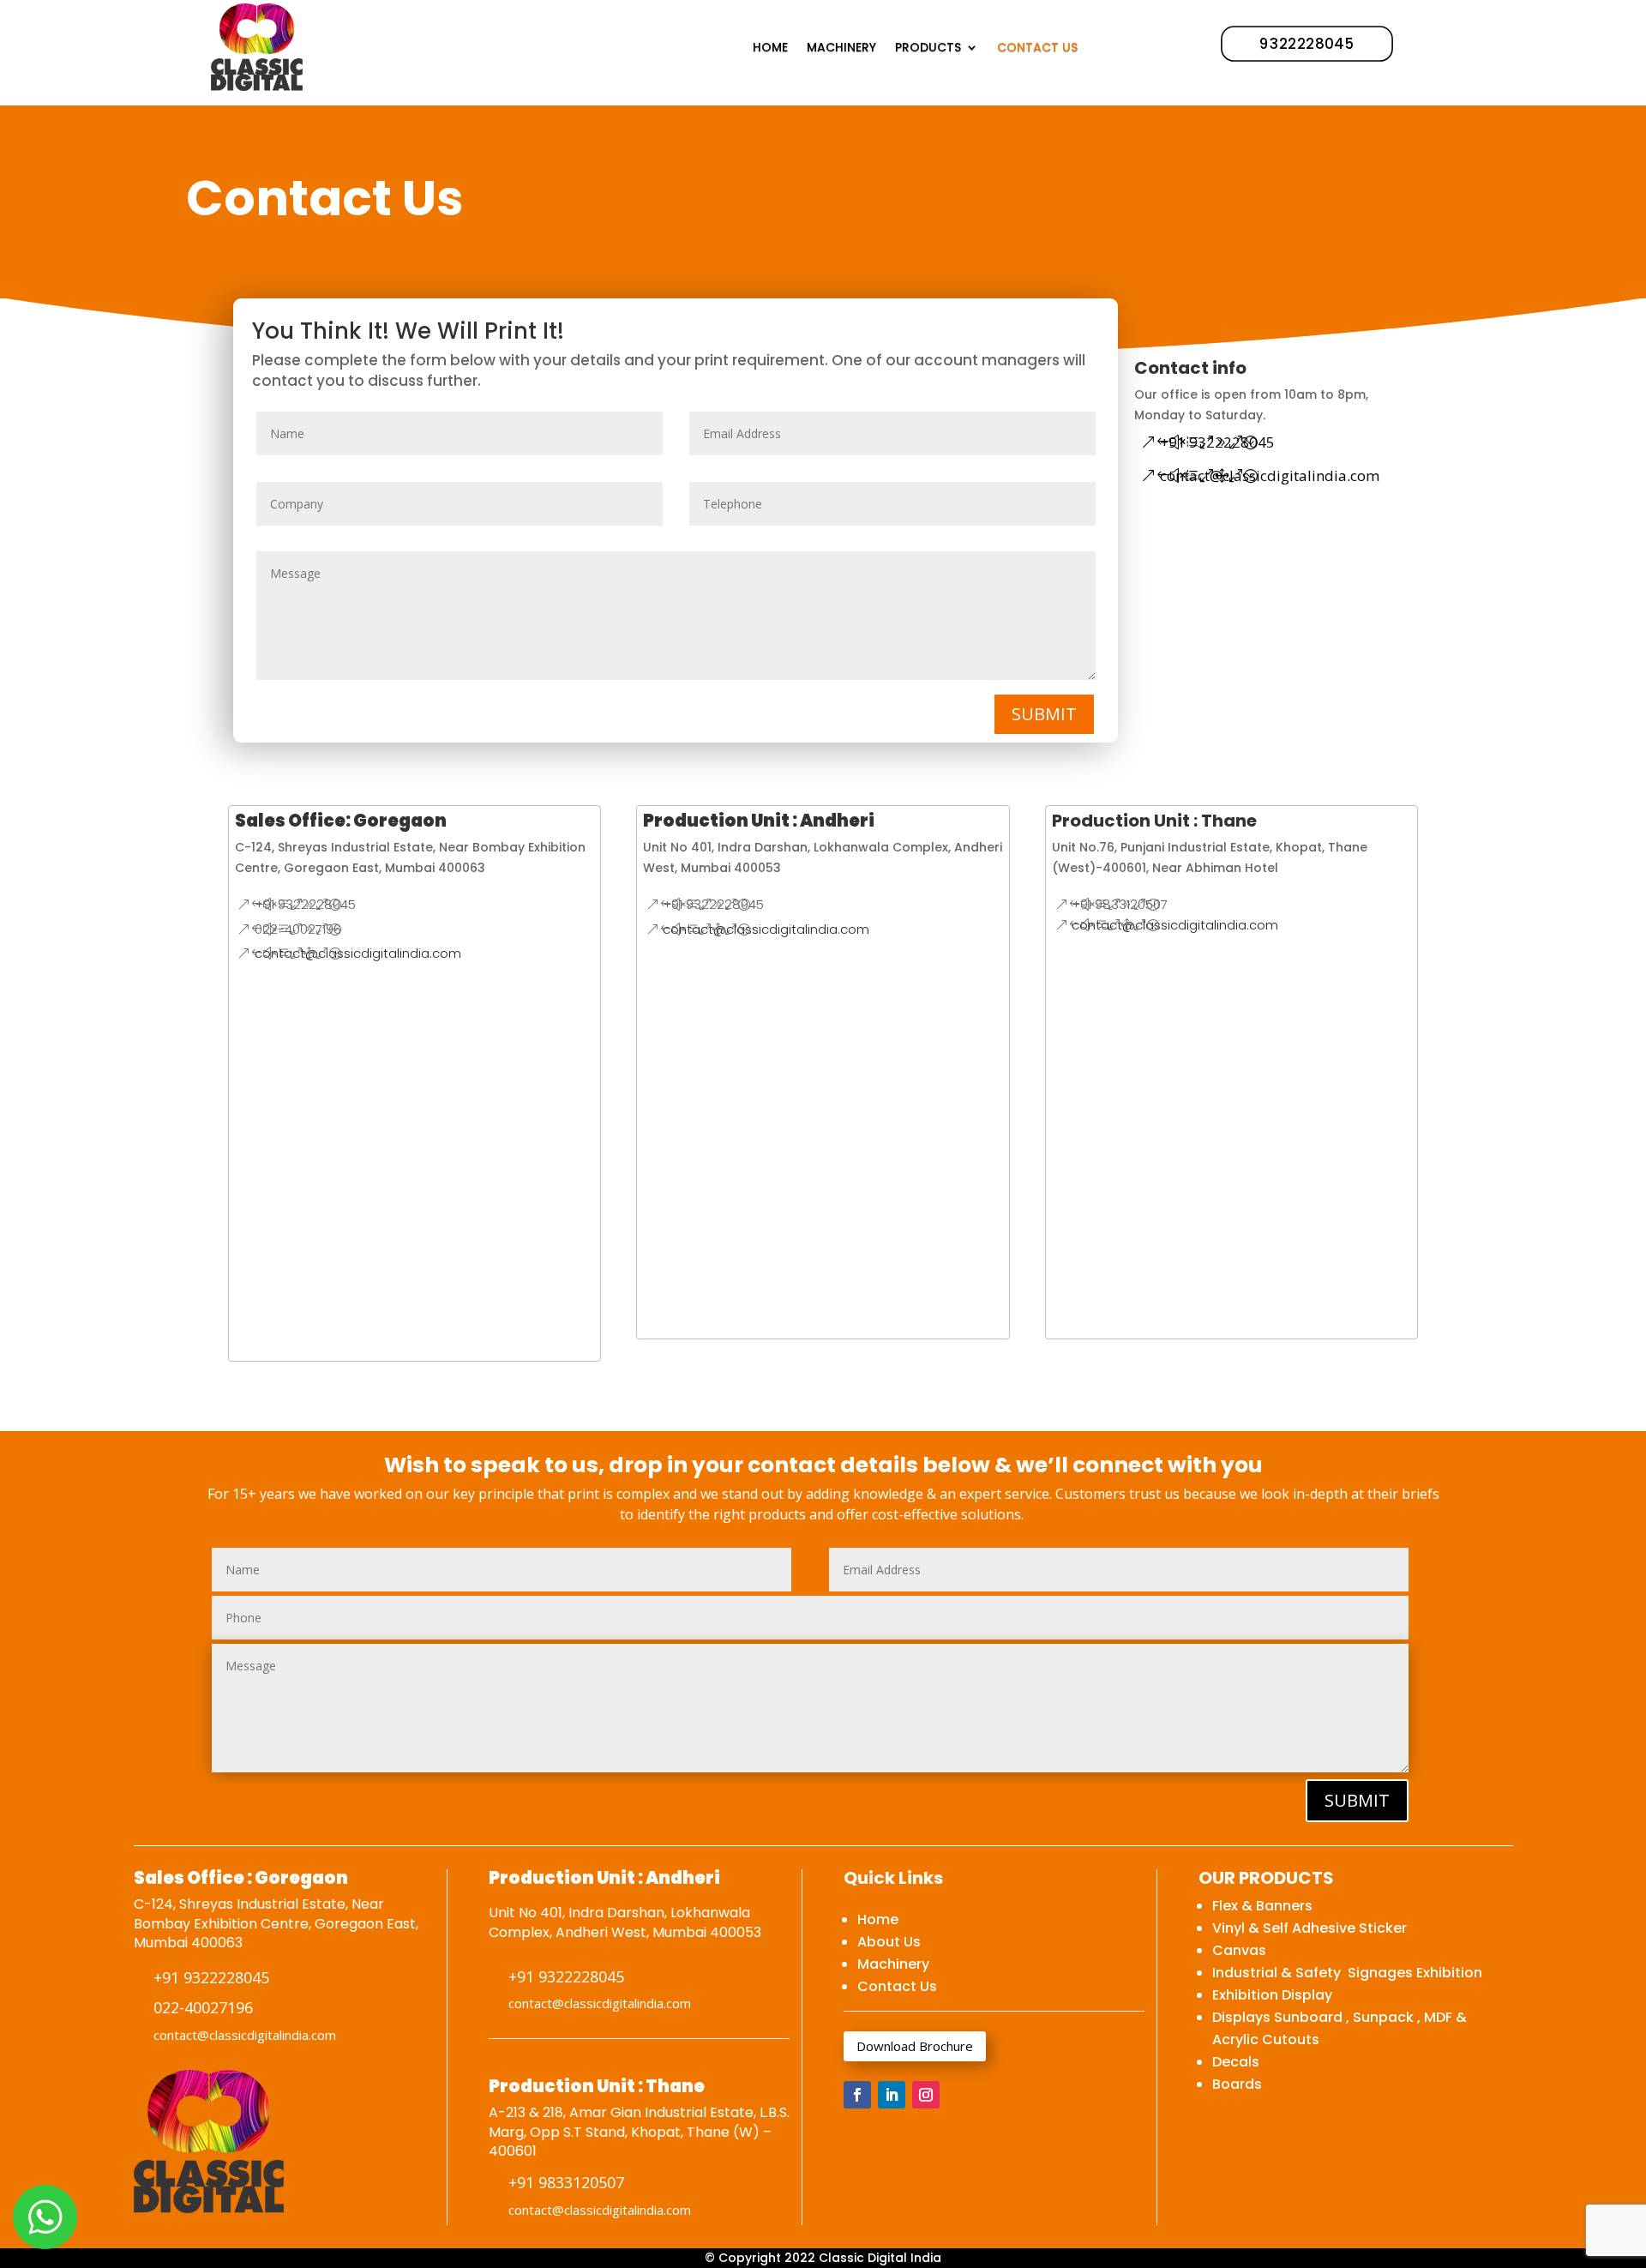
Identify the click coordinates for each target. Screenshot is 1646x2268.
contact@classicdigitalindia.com (1270, 475)
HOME (770, 47)
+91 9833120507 (1120, 904)
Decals (1236, 2062)
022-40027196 (298, 929)
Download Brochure (915, 2046)
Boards (1237, 2084)
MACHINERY (841, 47)
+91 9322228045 (1217, 442)
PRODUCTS (928, 47)
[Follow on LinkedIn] (892, 2095)
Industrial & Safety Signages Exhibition (1347, 1973)
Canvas (1239, 1950)
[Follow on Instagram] (926, 2095)
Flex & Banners (1262, 1906)
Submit (1044, 714)
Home (878, 1919)
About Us (889, 1942)
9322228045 (1307, 43)
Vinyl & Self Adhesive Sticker (1310, 1928)
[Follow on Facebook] (857, 2095)
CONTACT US (1037, 47)
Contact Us (897, 1986)
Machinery (893, 1964)
